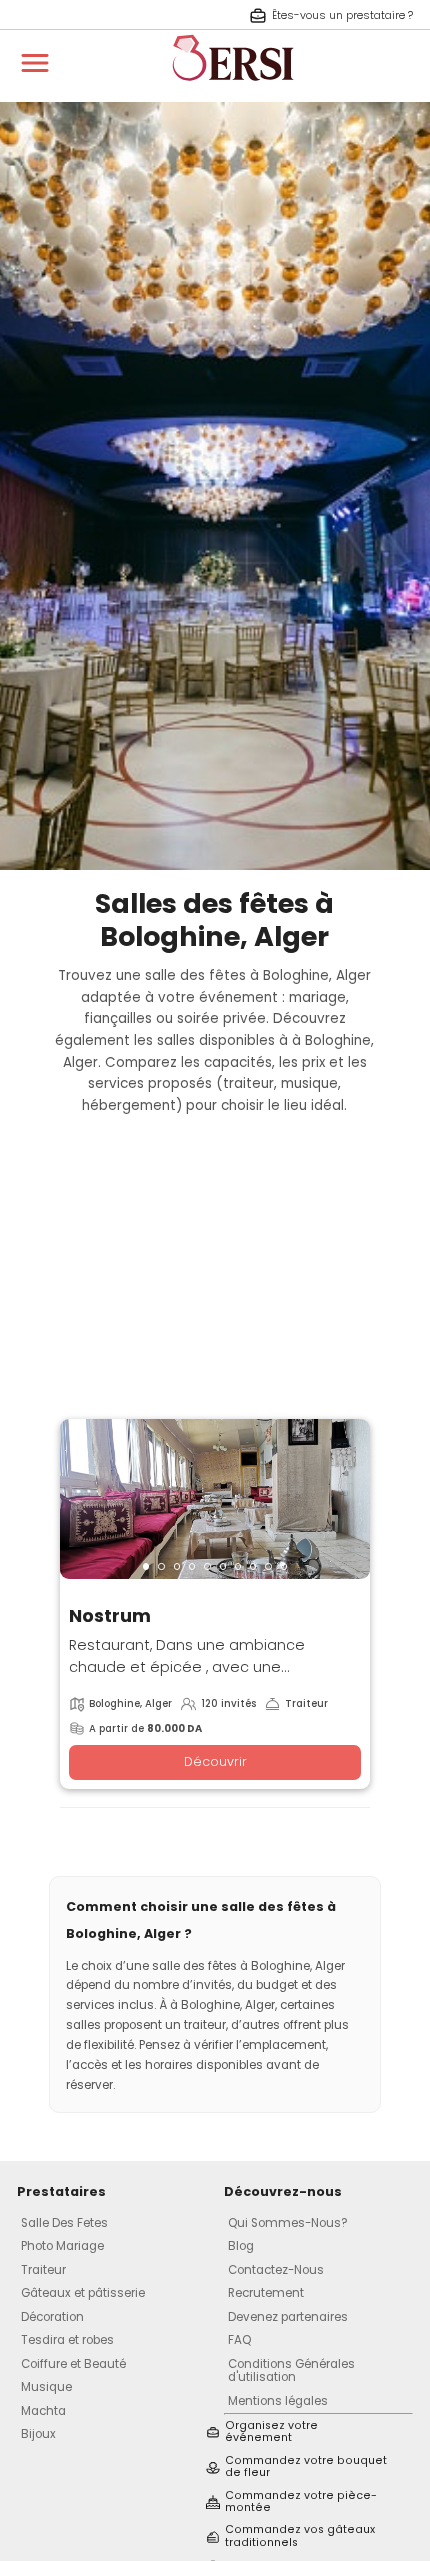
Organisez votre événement (271, 2432)
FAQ (239, 2340)
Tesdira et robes (67, 2340)
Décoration (52, 2317)
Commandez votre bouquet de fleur (306, 2467)
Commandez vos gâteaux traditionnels (300, 2536)
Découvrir (215, 1761)
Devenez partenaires (288, 2317)
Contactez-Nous (276, 2270)
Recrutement (266, 2293)
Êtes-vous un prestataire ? (342, 15)
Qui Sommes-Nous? (288, 2223)
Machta (43, 2411)
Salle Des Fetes (64, 2223)
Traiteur (43, 2270)
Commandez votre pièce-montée (301, 2502)
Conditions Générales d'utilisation (291, 2370)
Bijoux (38, 2434)
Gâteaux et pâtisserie (83, 2293)
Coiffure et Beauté (73, 2364)
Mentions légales (278, 2401)
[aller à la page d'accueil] (233, 90)
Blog (241, 2246)
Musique (46, 2387)
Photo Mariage (62, 2246)
